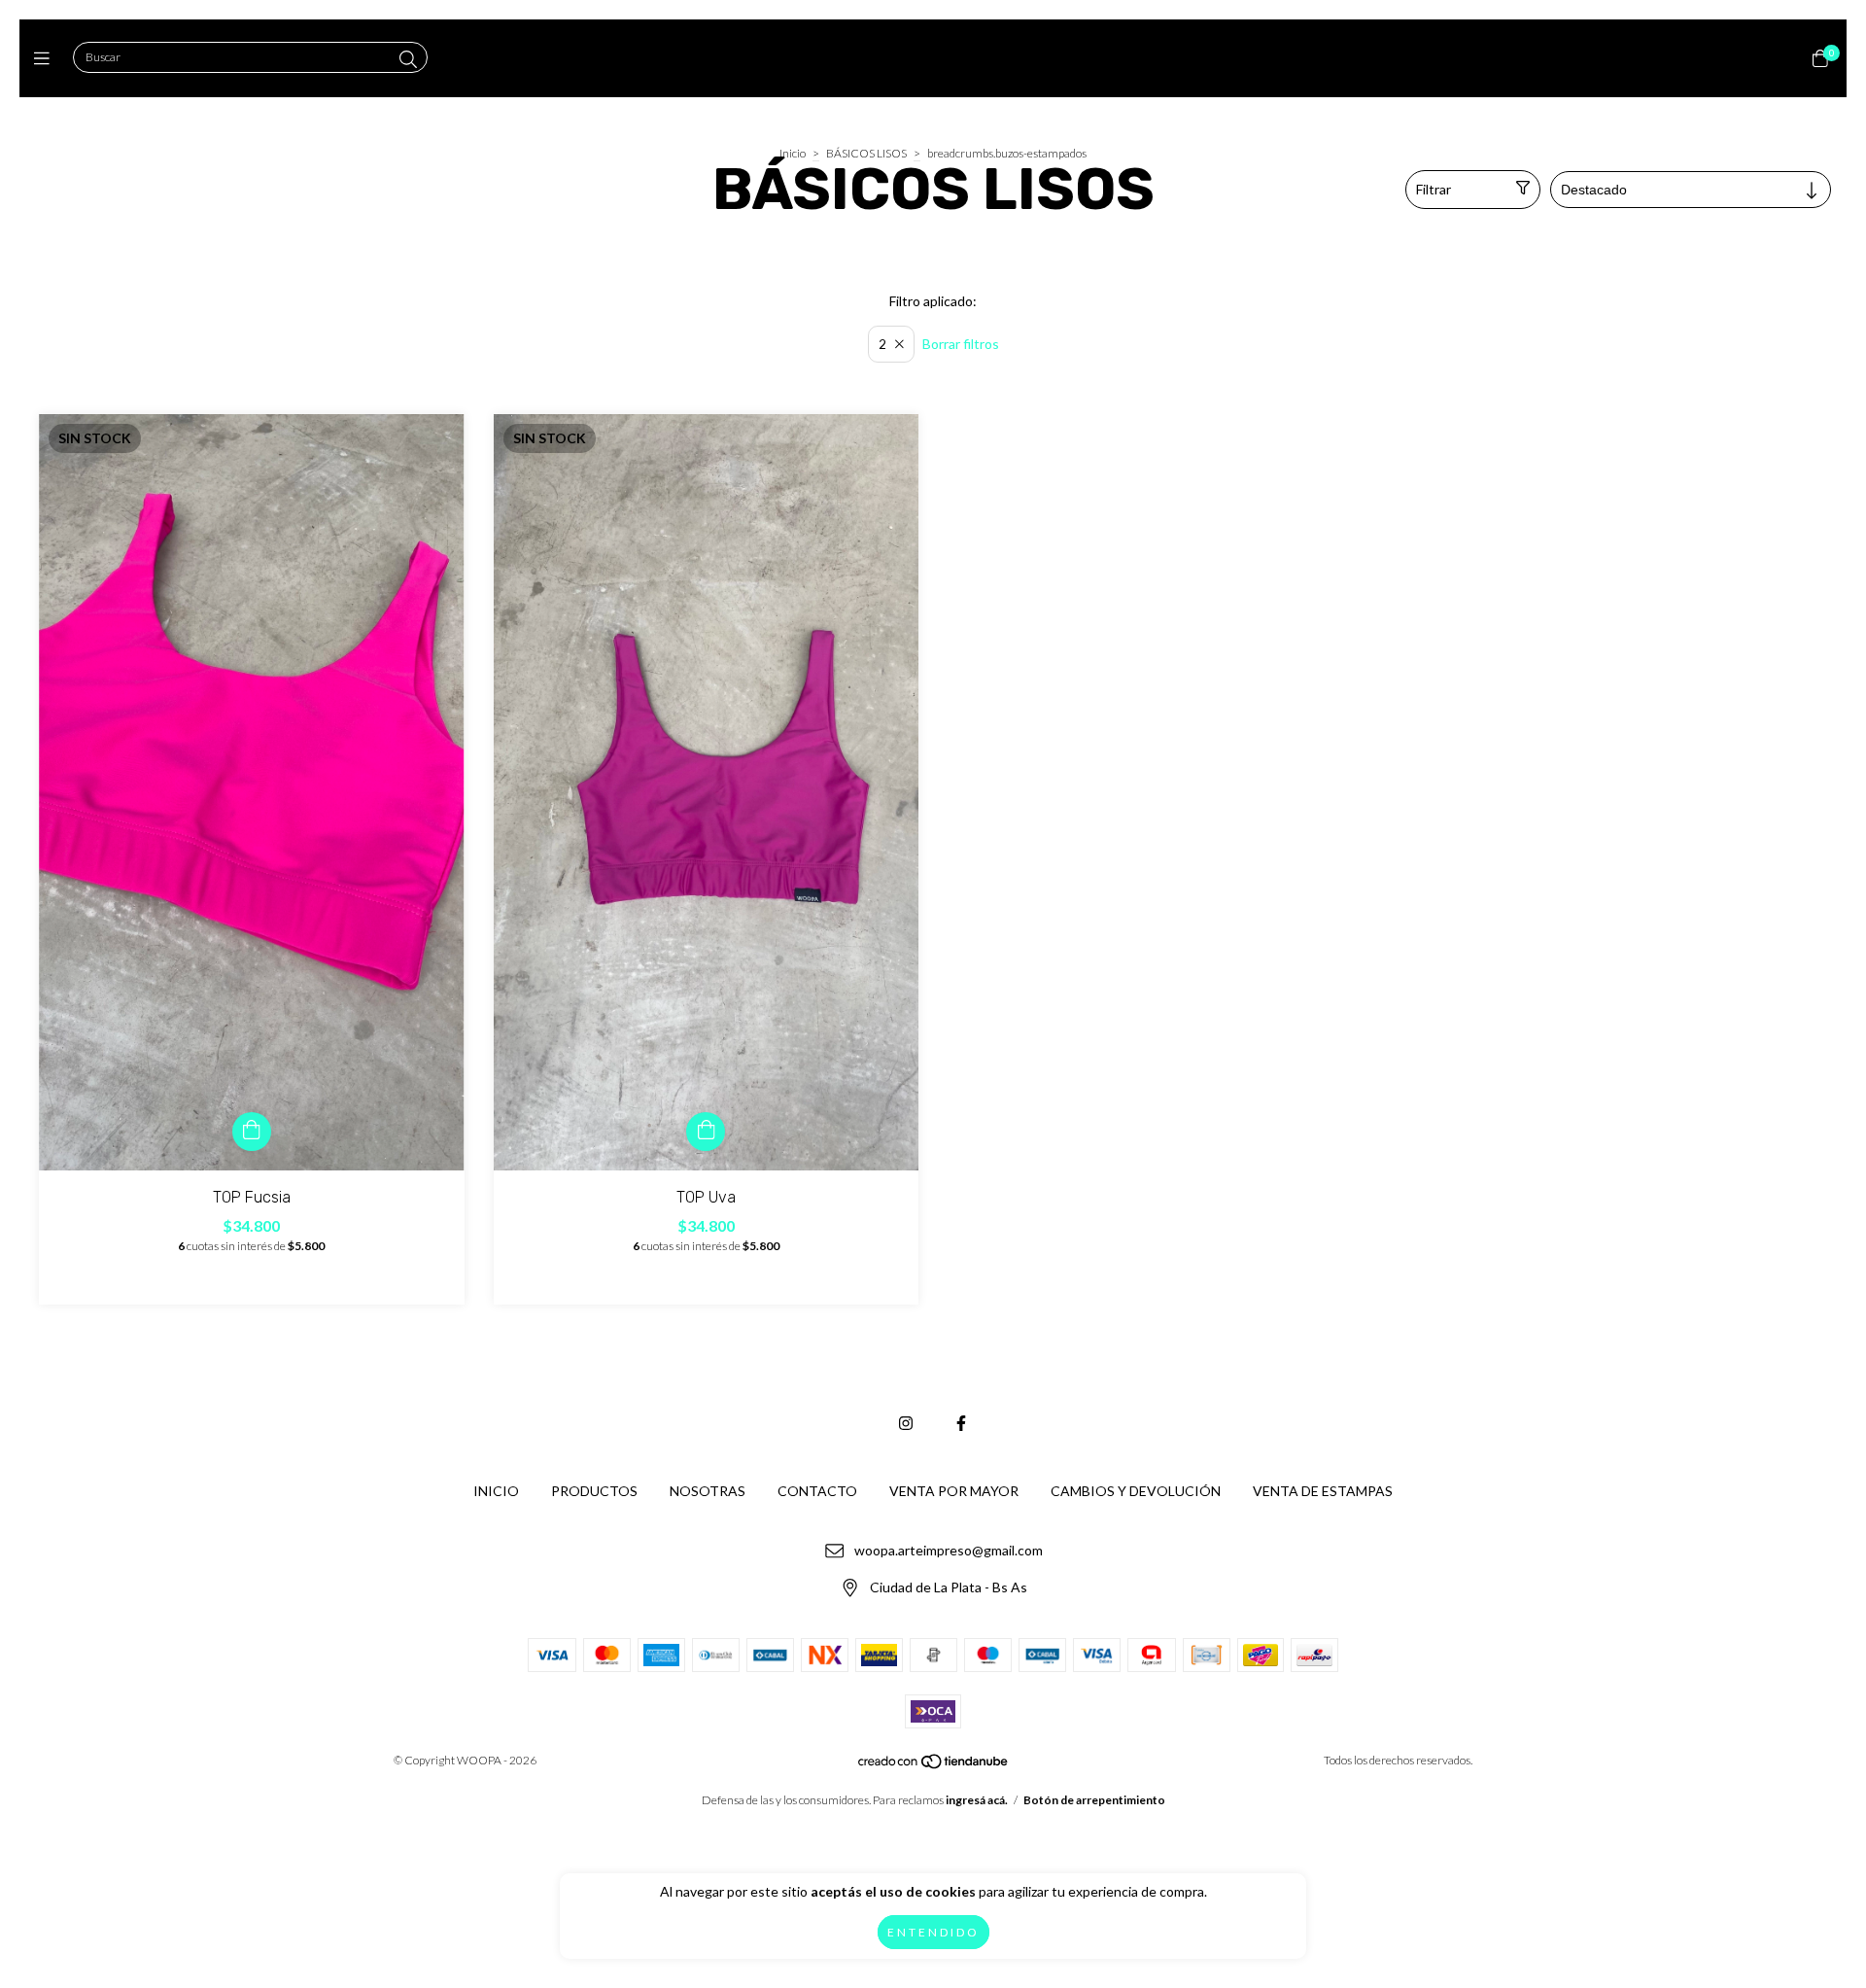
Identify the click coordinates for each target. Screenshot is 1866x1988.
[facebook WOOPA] (961, 1423)
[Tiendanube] (934, 1766)
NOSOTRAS (708, 1491)
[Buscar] (408, 59)
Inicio (793, 153)
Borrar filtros (961, 344)
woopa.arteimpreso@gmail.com (949, 1550)
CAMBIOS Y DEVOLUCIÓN (1136, 1491)
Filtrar (1434, 189)
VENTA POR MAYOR (954, 1491)
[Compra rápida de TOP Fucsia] (252, 1132)
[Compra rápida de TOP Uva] (706, 1132)
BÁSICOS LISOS (866, 153)
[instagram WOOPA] (906, 1423)
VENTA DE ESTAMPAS (1323, 1491)
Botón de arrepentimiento (1094, 1800)
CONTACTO (817, 1491)
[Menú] (46, 58)
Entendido (933, 1932)
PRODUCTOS (594, 1491)
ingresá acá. (977, 1800)
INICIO (496, 1491)
